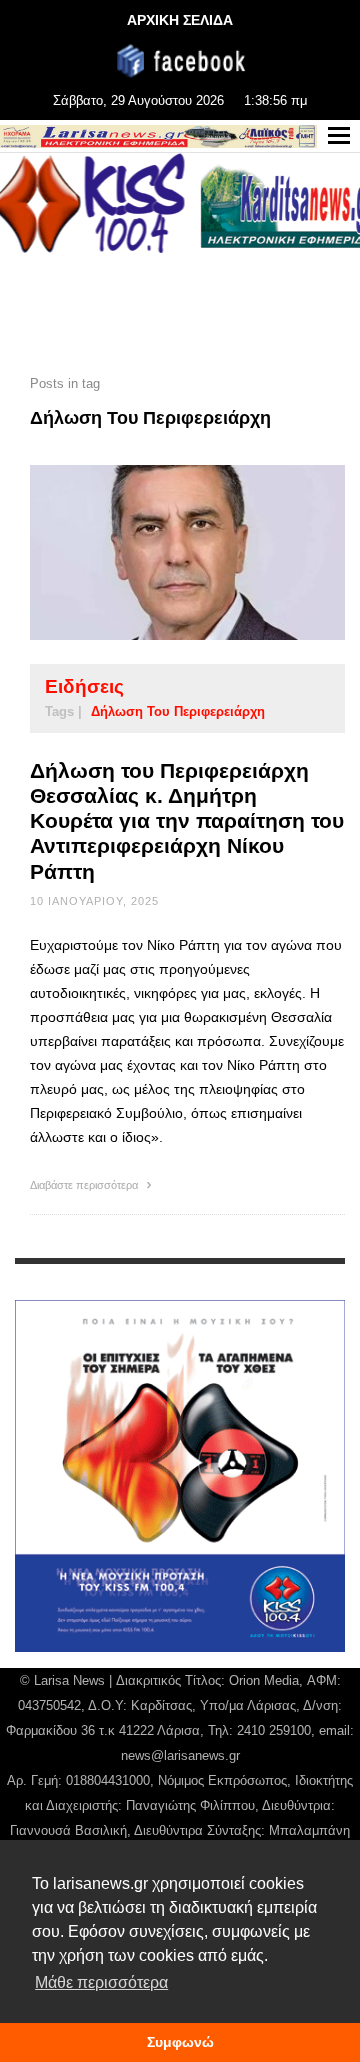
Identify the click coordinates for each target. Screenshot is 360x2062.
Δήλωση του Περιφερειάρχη (178, 711)
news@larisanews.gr (180, 1755)
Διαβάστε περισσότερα (85, 1185)
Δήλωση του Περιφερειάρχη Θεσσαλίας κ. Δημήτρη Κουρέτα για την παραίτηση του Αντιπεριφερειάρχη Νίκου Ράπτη (187, 821)
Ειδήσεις (84, 686)
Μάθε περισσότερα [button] (101, 1982)
